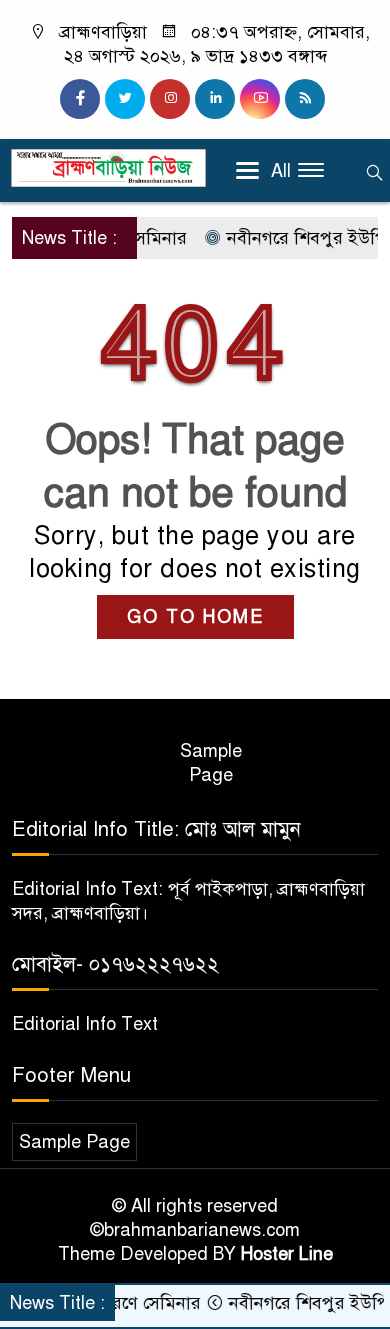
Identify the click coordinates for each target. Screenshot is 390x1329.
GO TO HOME (195, 617)
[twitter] (125, 99)
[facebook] (80, 99)
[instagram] (170, 99)
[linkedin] (215, 99)
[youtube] (260, 99)
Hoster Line (287, 1254)
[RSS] (305, 99)
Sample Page (211, 763)
